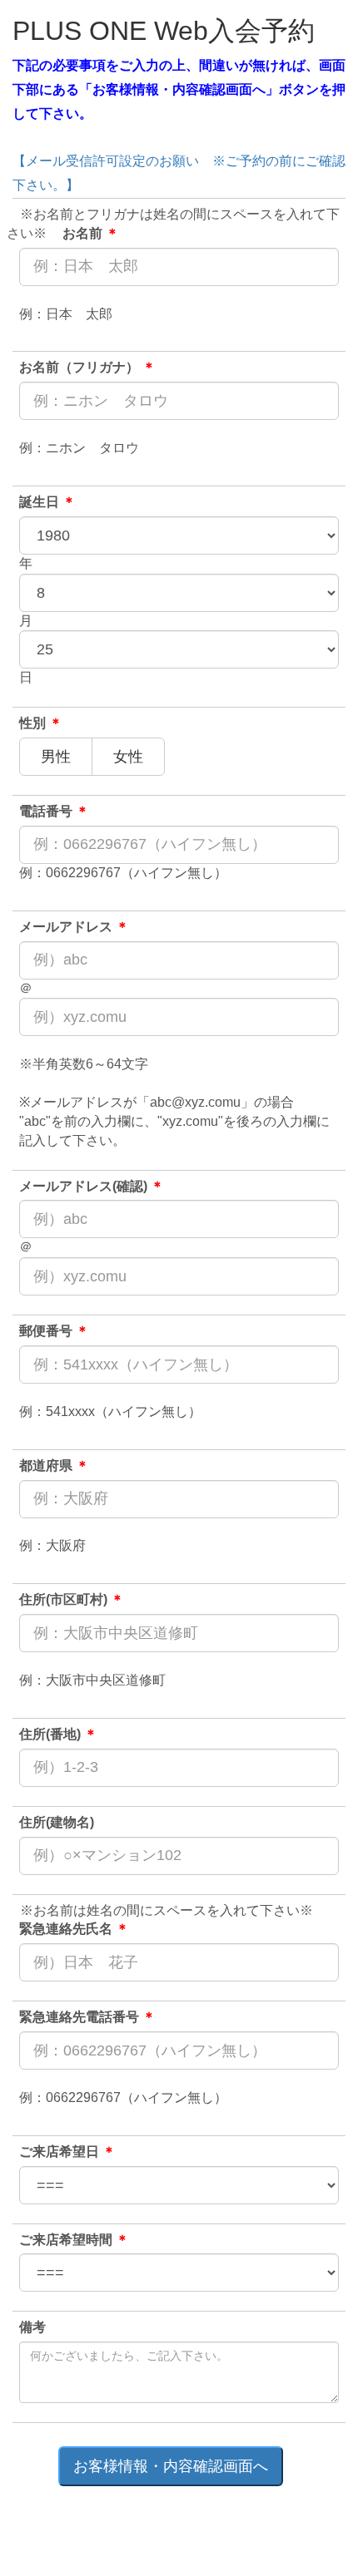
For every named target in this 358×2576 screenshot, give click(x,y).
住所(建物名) (57, 1822)
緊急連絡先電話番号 (87, 2017)
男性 (63, 757)
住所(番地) (58, 1734)
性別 (41, 723)
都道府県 (54, 1466)
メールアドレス (74, 927)
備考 (32, 2327)
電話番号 (54, 811)
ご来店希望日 (67, 2152)
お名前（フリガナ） (87, 367)
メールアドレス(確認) (92, 1186)
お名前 (91, 233)
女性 (136, 757)
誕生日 (47, 502)
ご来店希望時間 (74, 2240)
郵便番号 (54, 1331)
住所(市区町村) (72, 1599)
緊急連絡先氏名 (74, 1929)
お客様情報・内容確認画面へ (171, 2466)
